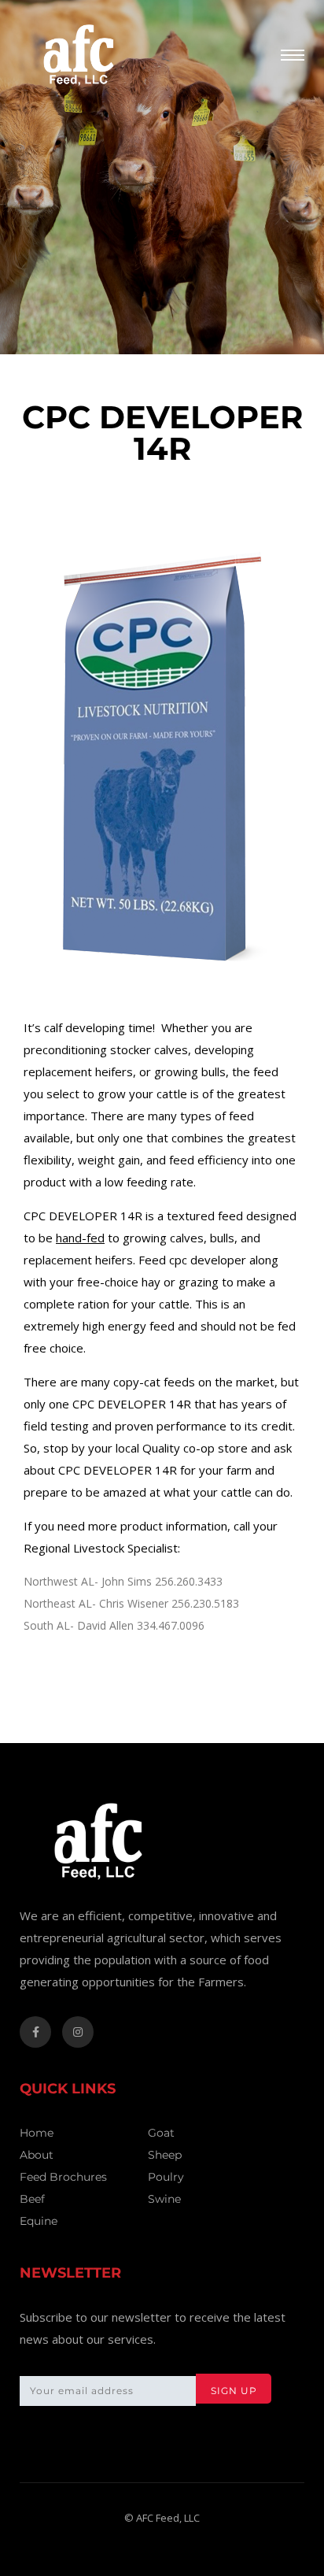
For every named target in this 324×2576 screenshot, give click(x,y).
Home (37, 2133)
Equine (39, 2221)
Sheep (165, 2155)
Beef (32, 2199)
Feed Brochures (63, 2177)
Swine (164, 2199)
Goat (161, 2133)
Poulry (166, 2177)
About (37, 2155)
